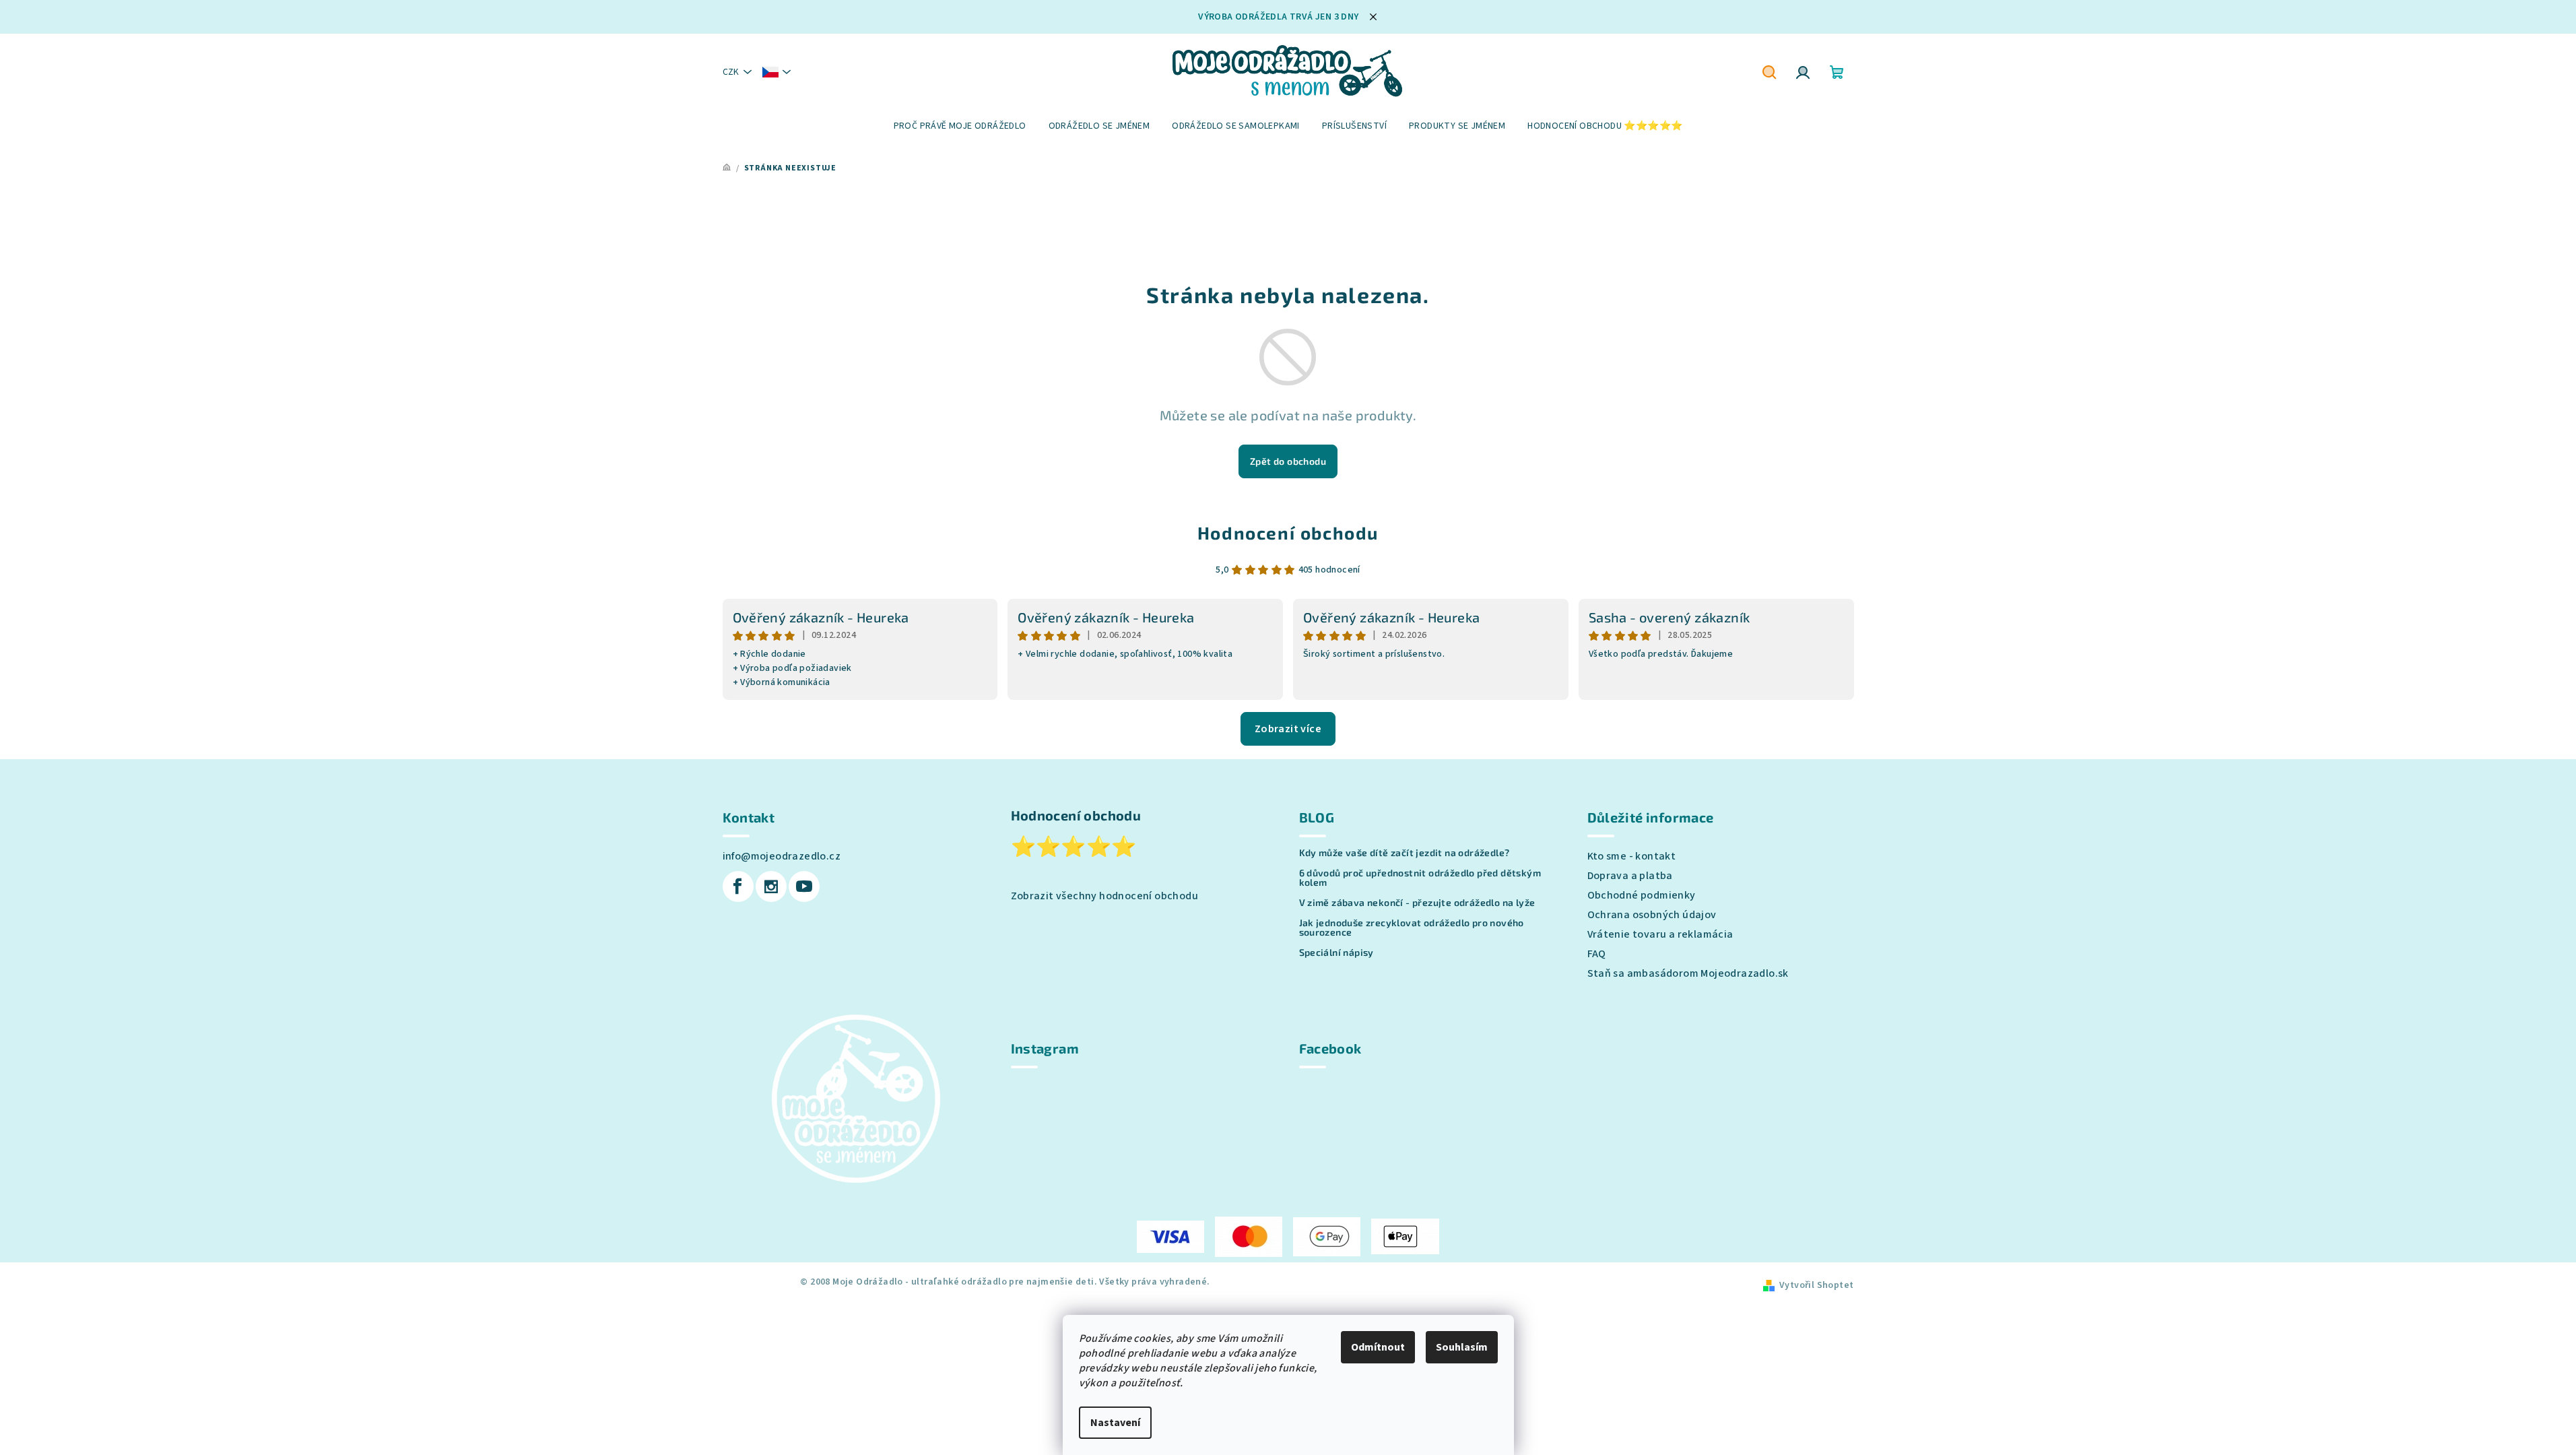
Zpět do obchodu (1288, 461)
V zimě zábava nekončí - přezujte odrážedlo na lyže (1417, 903)
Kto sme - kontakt (1632, 856)
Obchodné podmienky (1642, 895)
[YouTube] (804, 886)
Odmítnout (1378, 1347)
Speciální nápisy (1336, 952)
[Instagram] (771, 886)
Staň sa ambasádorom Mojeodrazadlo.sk (1688, 973)
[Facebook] (738, 886)
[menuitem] (960, 126)
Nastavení (1115, 1423)
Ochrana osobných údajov (1652, 915)
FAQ (1597, 954)
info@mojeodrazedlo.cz (782, 856)
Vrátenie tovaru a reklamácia (1660, 934)
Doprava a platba (1630, 876)
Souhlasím (1462, 1347)
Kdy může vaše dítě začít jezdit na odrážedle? (1405, 853)
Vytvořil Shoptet (1816, 1285)
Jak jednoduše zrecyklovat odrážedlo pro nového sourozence (1412, 928)
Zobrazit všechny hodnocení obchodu (1105, 896)
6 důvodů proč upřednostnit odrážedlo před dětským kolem (1420, 878)
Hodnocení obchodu (1288, 532)
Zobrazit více (1288, 729)
